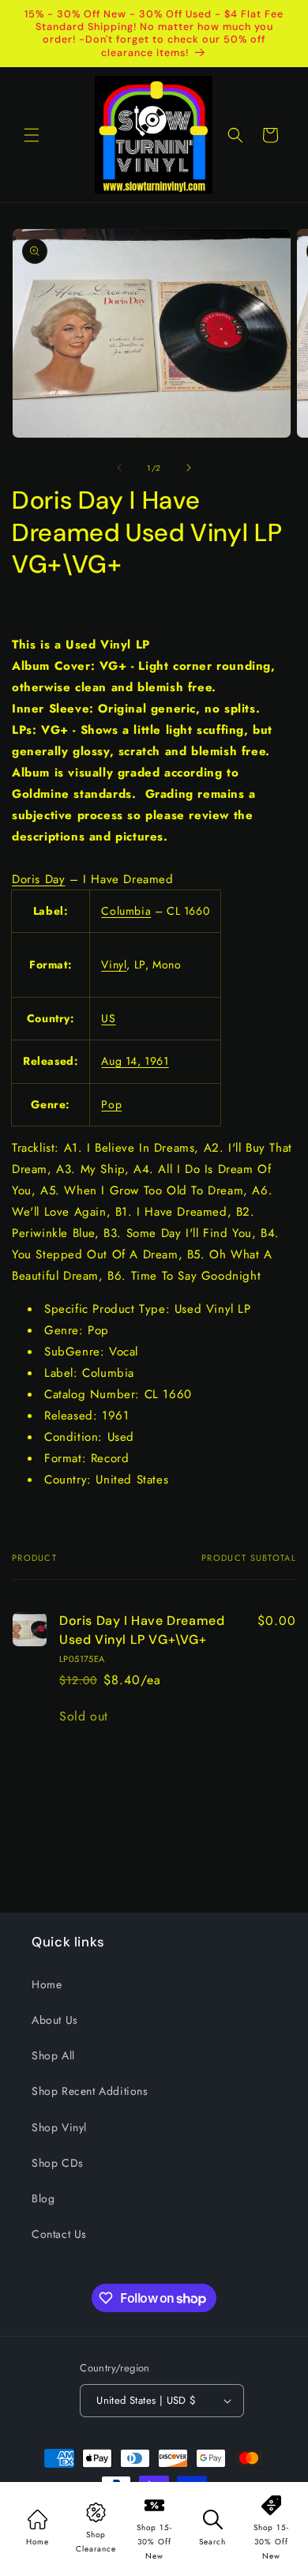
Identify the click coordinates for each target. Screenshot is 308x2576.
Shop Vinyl (59, 2127)
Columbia (126, 911)
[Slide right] (189, 468)
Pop (111, 1104)
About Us (55, 2020)
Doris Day (38, 879)
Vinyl (114, 965)
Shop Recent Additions (90, 2091)
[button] (32, 135)
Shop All (53, 2055)
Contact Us (59, 2234)
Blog (43, 2198)
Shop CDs (58, 2163)
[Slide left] (119, 468)
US (108, 1018)
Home (47, 1984)
